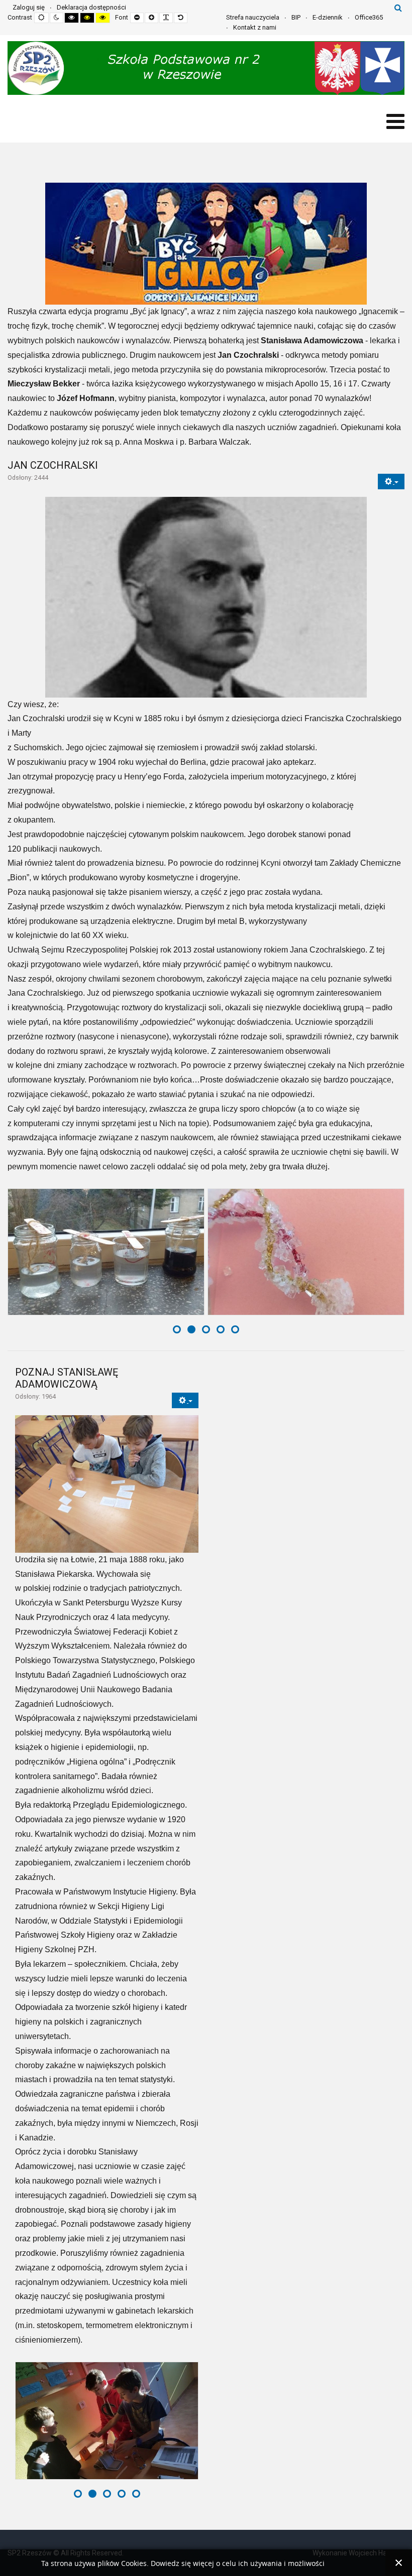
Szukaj (398, 8)
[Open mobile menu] (395, 122)
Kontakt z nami (255, 27)
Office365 (369, 17)
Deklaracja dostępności (91, 7)
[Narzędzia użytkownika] (391, 482)
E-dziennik (328, 17)
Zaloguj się (29, 7)
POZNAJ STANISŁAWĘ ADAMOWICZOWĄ (67, 1378)
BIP (296, 17)
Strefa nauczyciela (253, 17)
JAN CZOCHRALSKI (53, 465)
